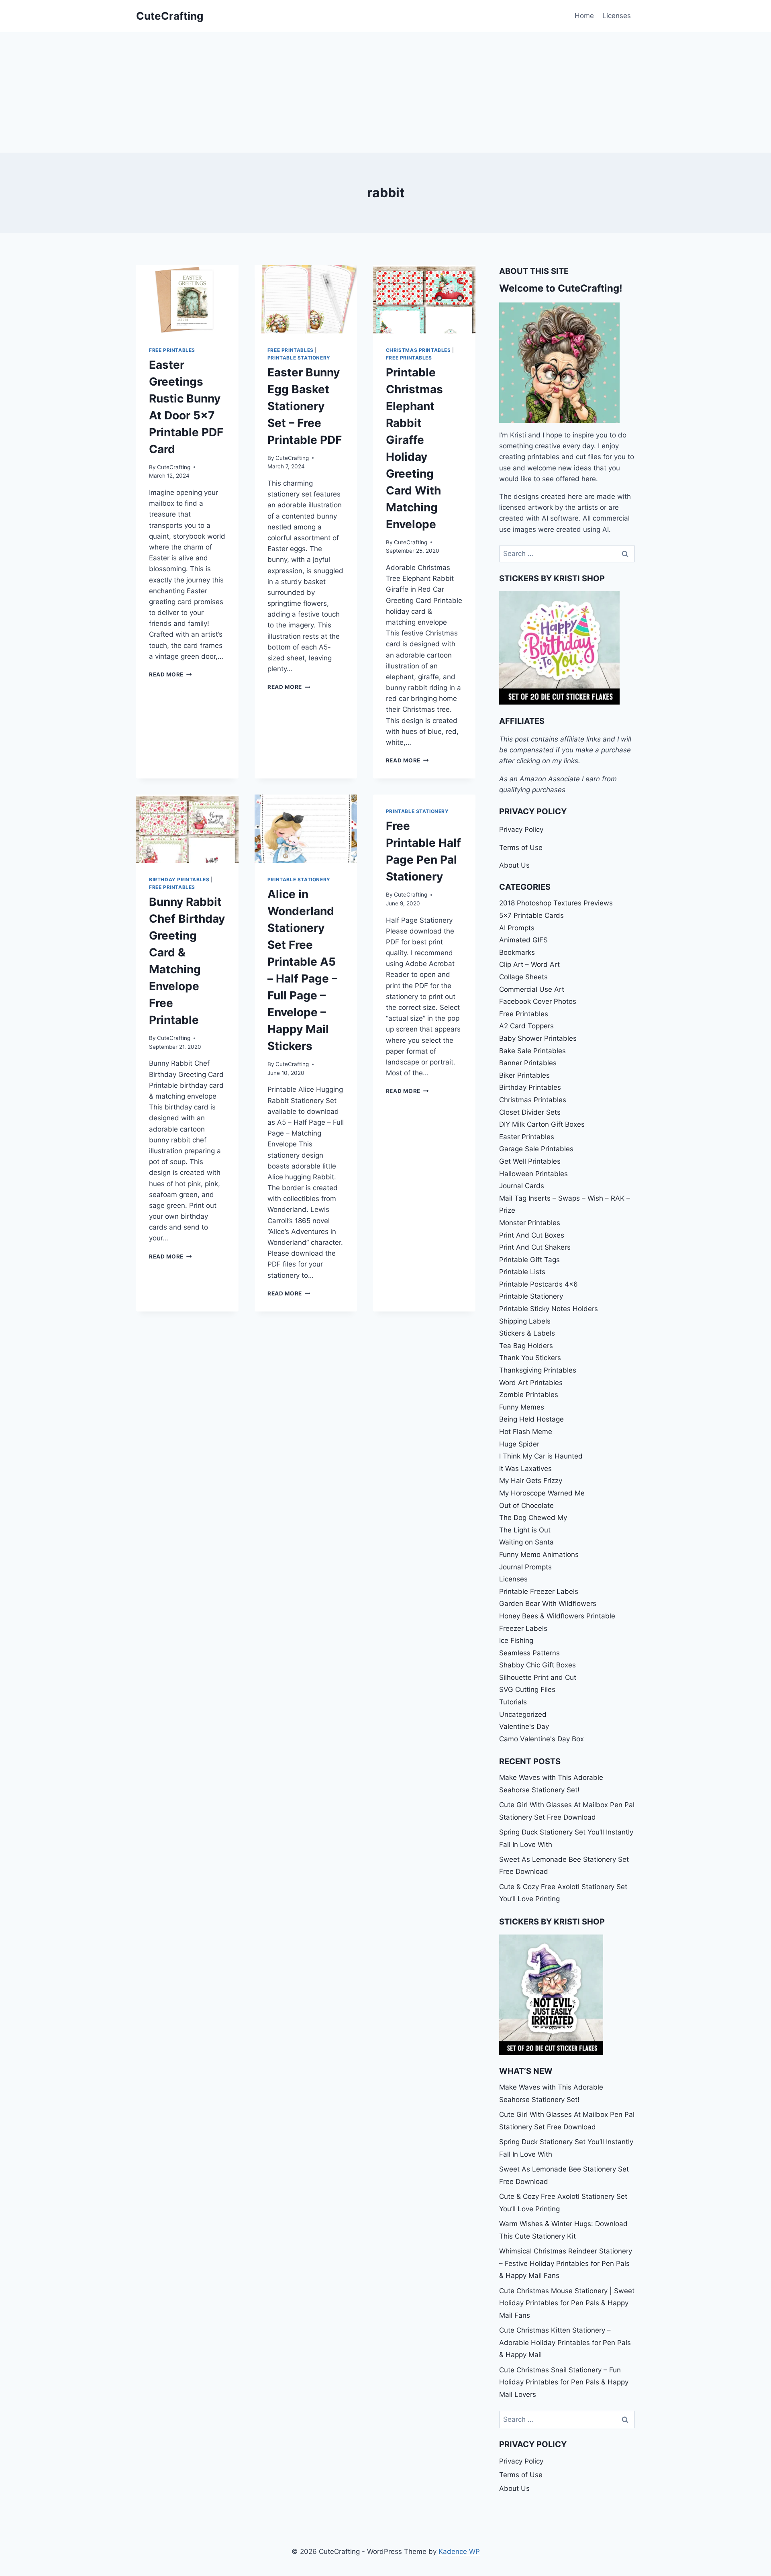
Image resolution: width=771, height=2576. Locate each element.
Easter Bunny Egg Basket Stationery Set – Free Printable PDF (305, 406)
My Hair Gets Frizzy (531, 1481)
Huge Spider (519, 1444)
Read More (170, 674)
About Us (514, 865)
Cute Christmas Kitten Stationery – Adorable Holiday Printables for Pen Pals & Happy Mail (565, 2342)
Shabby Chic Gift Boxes (537, 1665)
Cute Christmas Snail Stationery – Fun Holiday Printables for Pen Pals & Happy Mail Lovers (564, 2382)
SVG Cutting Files (527, 1689)
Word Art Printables (531, 1383)
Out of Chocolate (526, 1506)
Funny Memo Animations (539, 1555)
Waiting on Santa (526, 1542)
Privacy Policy (521, 829)
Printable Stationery (299, 358)
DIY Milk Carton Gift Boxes (542, 1124)
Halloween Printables (533, 1174)
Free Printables (172, 350)
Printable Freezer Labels (539, 1591)
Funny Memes (522, 1407)
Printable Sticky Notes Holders (549, 1309)
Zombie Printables (529, 1395)
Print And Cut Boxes (532, 1235)
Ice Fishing (516, 1640)
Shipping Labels (525, 1321)
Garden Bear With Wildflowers (548, 1604)
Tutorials (513, 1702)
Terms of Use (521, 848)
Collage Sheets (523, 977)
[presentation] (187, 299)
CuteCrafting (174, 467)
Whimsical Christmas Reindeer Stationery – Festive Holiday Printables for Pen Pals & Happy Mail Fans (566, 2263)
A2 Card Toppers (526, 1026)
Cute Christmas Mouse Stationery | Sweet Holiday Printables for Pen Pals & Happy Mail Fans (567, 2303)
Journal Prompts (525, 1567)
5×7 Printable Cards (531, 915)
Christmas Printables (418, 350)
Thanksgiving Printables (538, 1370)
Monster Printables (530, 1223)
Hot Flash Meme (526, 1432)
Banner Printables (528, 1063)
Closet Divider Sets (530, 1112)
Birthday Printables (179, 879)
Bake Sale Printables (532, 1051)
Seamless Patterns (529, 1653)
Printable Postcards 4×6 (538, 1284)
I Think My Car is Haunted (541, 1456)
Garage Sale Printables (536, 1149)
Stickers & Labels (527, 1333)
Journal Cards (522, 1186)
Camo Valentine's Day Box (542, 1739)
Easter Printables (527, 1137)
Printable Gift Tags (529, 1260)
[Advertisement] (385, 92)
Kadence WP (459, 2551)
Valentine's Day (524, 1726)
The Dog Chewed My (533, 1518)
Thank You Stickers (530, 1358)
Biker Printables (524, 1075)
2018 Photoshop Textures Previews (556, 903)
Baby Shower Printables (538, 1038)
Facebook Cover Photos (538, 1001)
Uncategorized (523, 1714)
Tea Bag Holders (526, 1346)
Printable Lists (522, 1272)
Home (584, 16)
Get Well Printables (530, 1161)
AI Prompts (517, 928)
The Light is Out (525, 1530)
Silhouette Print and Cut (538, 1677)
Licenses (617, 16)
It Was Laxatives (525, 1469)
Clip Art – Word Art (529, 964)
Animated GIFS (523, 940)
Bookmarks (517, 952)
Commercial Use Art (532, 989)
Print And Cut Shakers (535, 1247)
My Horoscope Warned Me (542, 1493)
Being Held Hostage (531, 1419)
